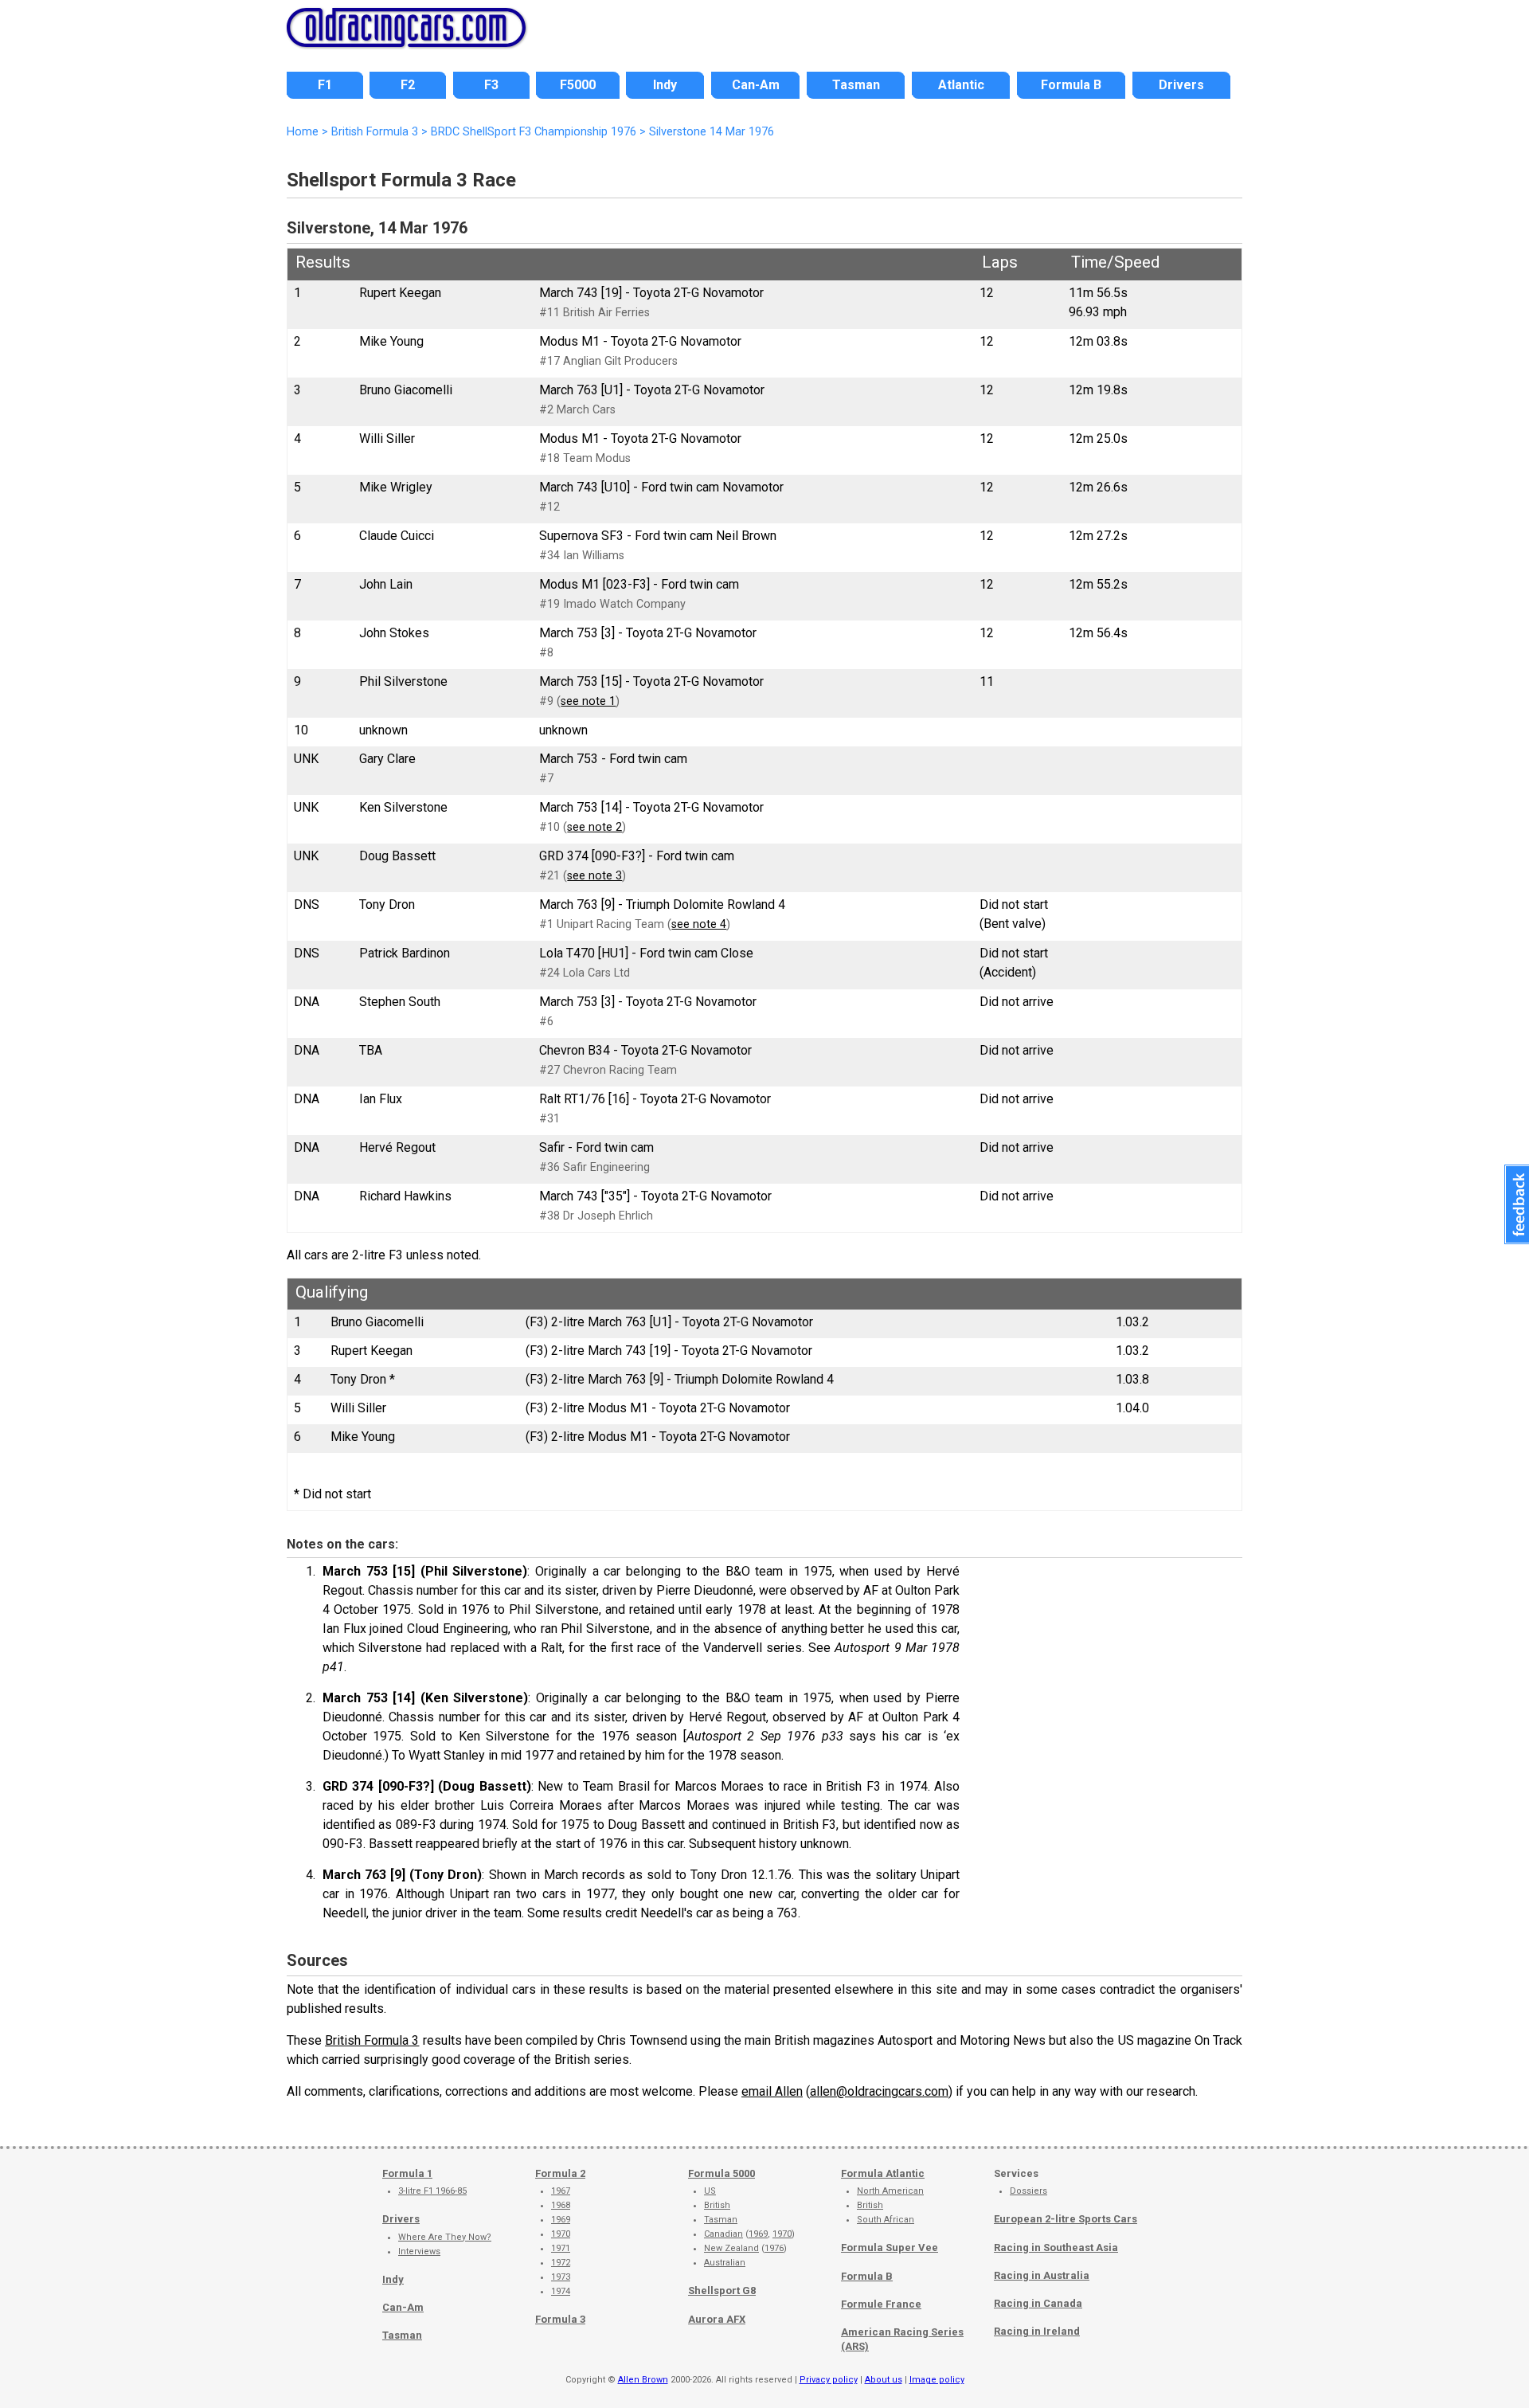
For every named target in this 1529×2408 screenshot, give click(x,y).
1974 (561, 2291)
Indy (393, 2279)
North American (890, 2191)
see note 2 (594, 827)
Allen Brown (643, 2380)
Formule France (881, 2304)
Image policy (937, 2380)
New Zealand (731, 2248)
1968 (561, 2205)
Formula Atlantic (883, 2173)
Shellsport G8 (722, 2291)
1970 (561, 2234)
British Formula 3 (372, 2040)
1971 (561, 2248)
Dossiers (1028, 2191)
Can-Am (403, 2307)
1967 (561, 2191)
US (710, 2191)
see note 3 (594, 876)
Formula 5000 (721, 2173)
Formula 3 (560, 2319)
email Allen (772, 2091)
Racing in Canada (1038, 2303)
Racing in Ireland (1037, 2331)
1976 (774, 2248)
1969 (561, 2220)
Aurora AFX (717, 2319)
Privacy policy (829, 2380)
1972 (561, 2263)
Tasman (402, 2335)
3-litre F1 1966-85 (432, 2191)
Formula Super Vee (890, 2247)
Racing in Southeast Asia (1056, 2247)
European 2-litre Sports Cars (1066, 2219)
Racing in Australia (1042, 2275)
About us (884, 2380)
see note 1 (588, 701)
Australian (725, 2263)
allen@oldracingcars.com (879, 2091)
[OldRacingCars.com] (406, 38)
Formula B (867, 2276)
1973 (561, 2277)
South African (886, 2220)
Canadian (723, 2234)
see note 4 (699, 924)
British (717, 2205)
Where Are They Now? (445, 2237)
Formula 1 (407, 2173)
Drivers (401, 2219)
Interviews (419, 2251)
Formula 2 (560, 2173)
